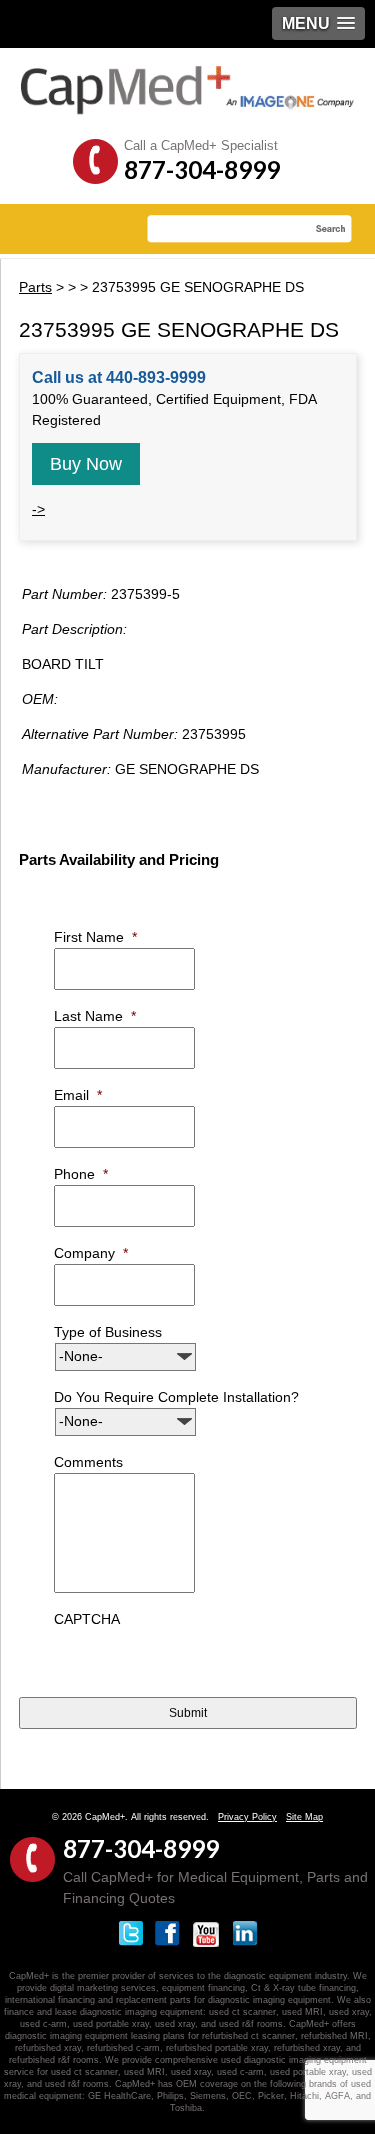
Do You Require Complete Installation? (176, 1397)
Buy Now (86, 464)
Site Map (304, 1817)
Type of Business (108, 1332)
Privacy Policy (247, 1817)
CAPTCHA (87, 1619)
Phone (81, 1174)
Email (78, 1095)
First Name (95, 937)
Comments (88, 1462)
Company (91, 1253)
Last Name (95, 1016)
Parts (35, 287)
